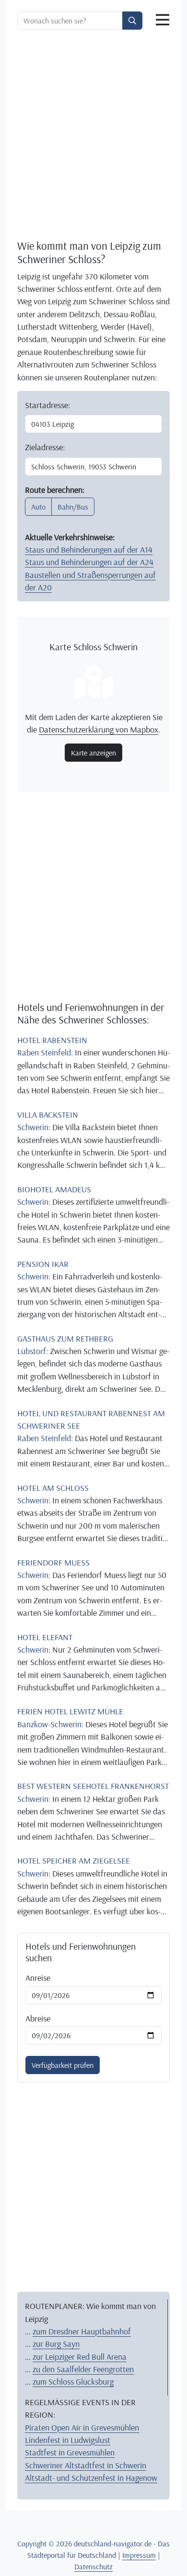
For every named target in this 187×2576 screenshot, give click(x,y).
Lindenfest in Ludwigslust (68, 2440)
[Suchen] (132, 21)
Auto (38, 507)
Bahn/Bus (73, 507)
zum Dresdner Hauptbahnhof (82, 2331)
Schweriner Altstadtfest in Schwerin (86, 2465)
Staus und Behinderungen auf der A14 (89, 549)
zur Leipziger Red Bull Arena (80, 2356)
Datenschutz (93, 2566)
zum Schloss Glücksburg (73, 2381)
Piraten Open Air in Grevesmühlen (82, 2427)
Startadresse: (47, 405)
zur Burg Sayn (56, 2343)
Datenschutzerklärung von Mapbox (99, 729)
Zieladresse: (45, 447)
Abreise (38, 2018)
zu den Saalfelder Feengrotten (83, 2369)
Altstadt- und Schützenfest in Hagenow (91, 2477)
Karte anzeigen (93, 753)
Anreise (38, 1977)
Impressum (139, 2555)
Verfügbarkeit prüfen (63, 2065)
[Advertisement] (93, 134)
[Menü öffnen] (163, 20)
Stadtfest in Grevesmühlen (70, 2452)
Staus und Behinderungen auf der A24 (89, 562)
